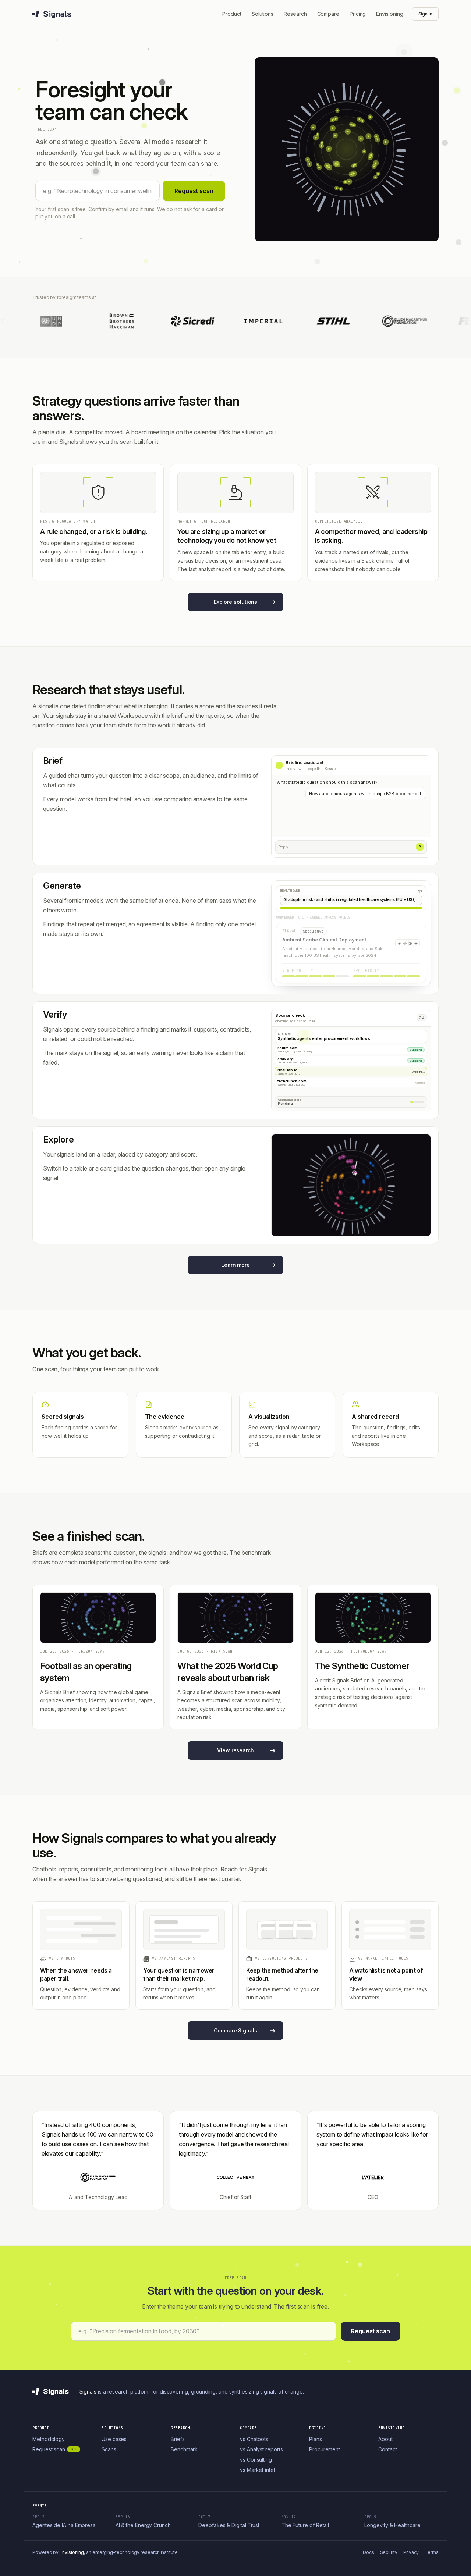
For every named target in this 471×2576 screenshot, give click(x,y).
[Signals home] (51, 14)
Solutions (263, 14)
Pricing (358, 14)
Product (232, 14)
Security (389, 2552)
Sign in (425, 14)
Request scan (194, 191)
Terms (432, 2552)
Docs (369, 2552)
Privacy (411, 2552)
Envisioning (389, 14)
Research (295, 14)
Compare (328, 14)
